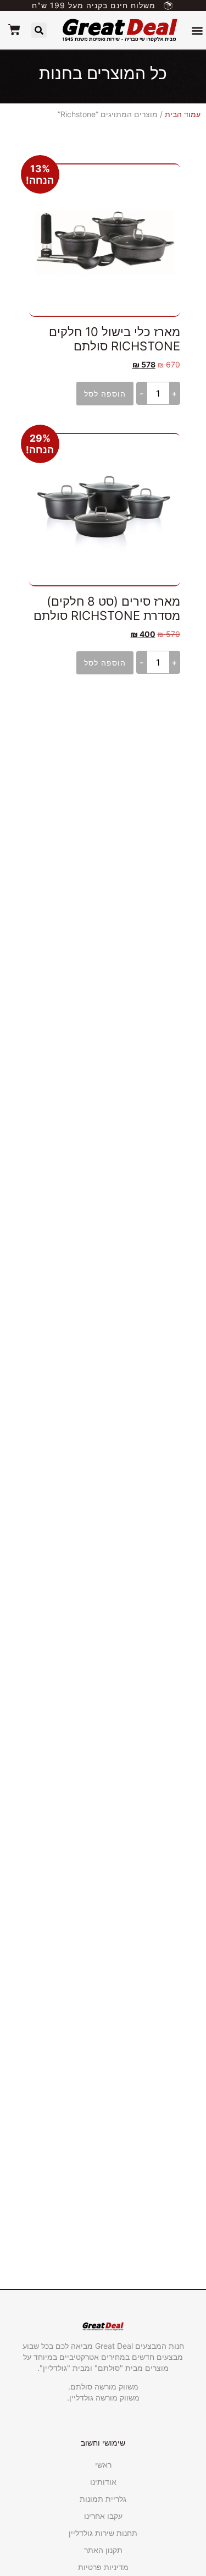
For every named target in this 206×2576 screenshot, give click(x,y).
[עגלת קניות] (14, 30)
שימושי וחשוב (103, 2443)
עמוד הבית (183, 114)
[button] (197, 31)
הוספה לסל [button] (105, 394)
